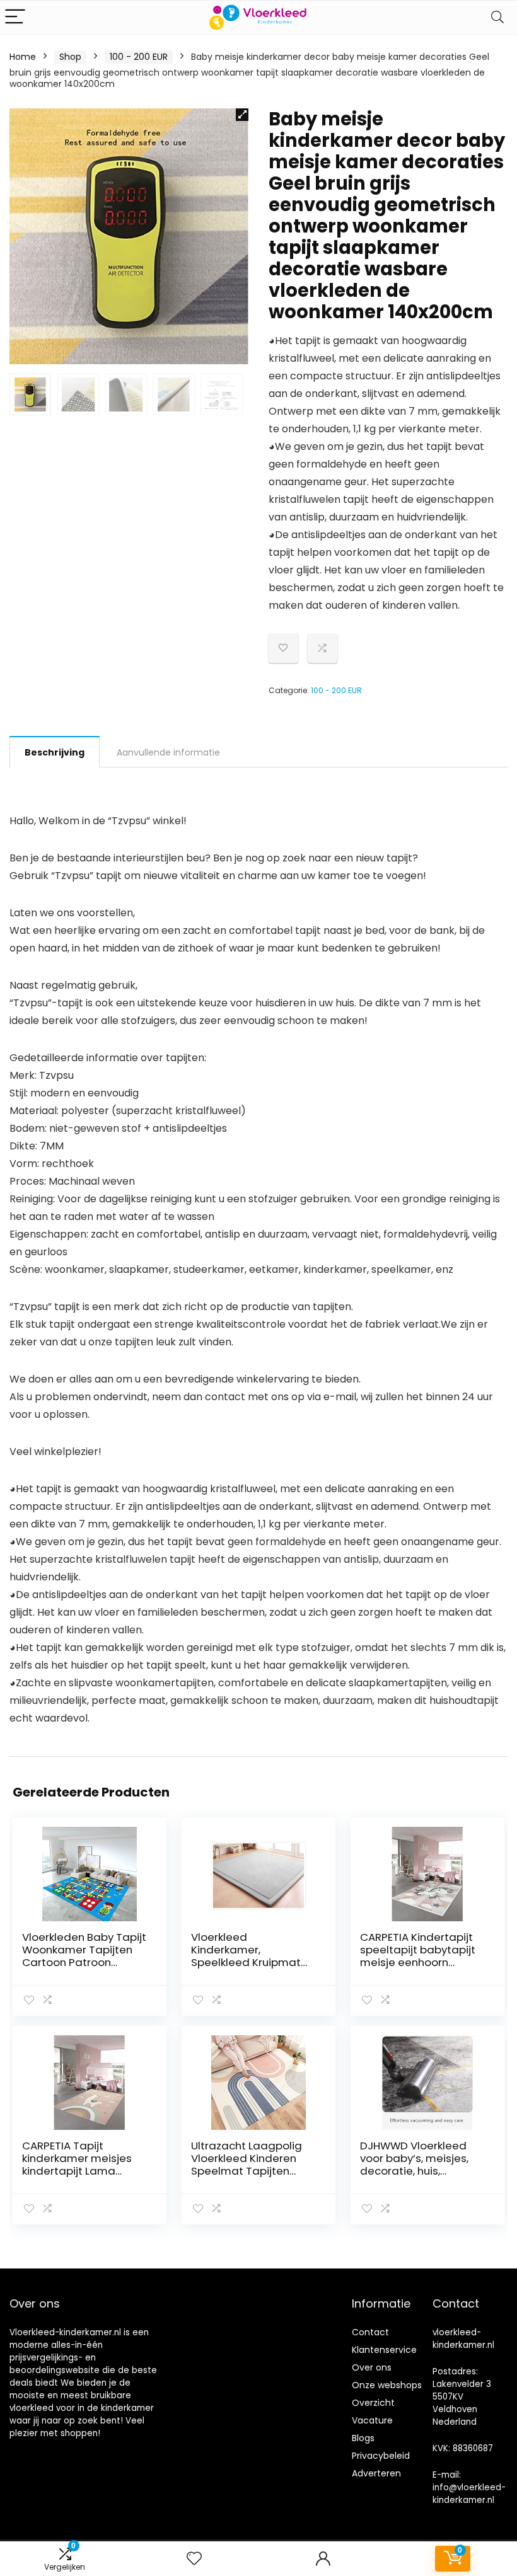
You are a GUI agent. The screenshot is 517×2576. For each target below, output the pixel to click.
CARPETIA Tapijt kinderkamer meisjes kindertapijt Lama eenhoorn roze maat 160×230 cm (77, 2171)
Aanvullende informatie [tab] (168, 752)
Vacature (372, 2420)
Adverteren (376, 2473)
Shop (70, 57)
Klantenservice (384, 2350)
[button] (242, 115)
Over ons (372, 2367)
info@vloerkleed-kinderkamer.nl (469, 2494)
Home (23, 57)
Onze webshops (387, 2385)
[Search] (497, 17)
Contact (370, 2332)
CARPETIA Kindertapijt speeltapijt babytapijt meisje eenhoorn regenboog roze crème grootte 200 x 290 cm (421, 1962)
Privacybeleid (381, 2456)
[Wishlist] (194, 2559)
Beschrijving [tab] (55, 752)
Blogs (363, 2438)
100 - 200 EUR (139, 57)
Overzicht (373, 2403)
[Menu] (15, 17)
